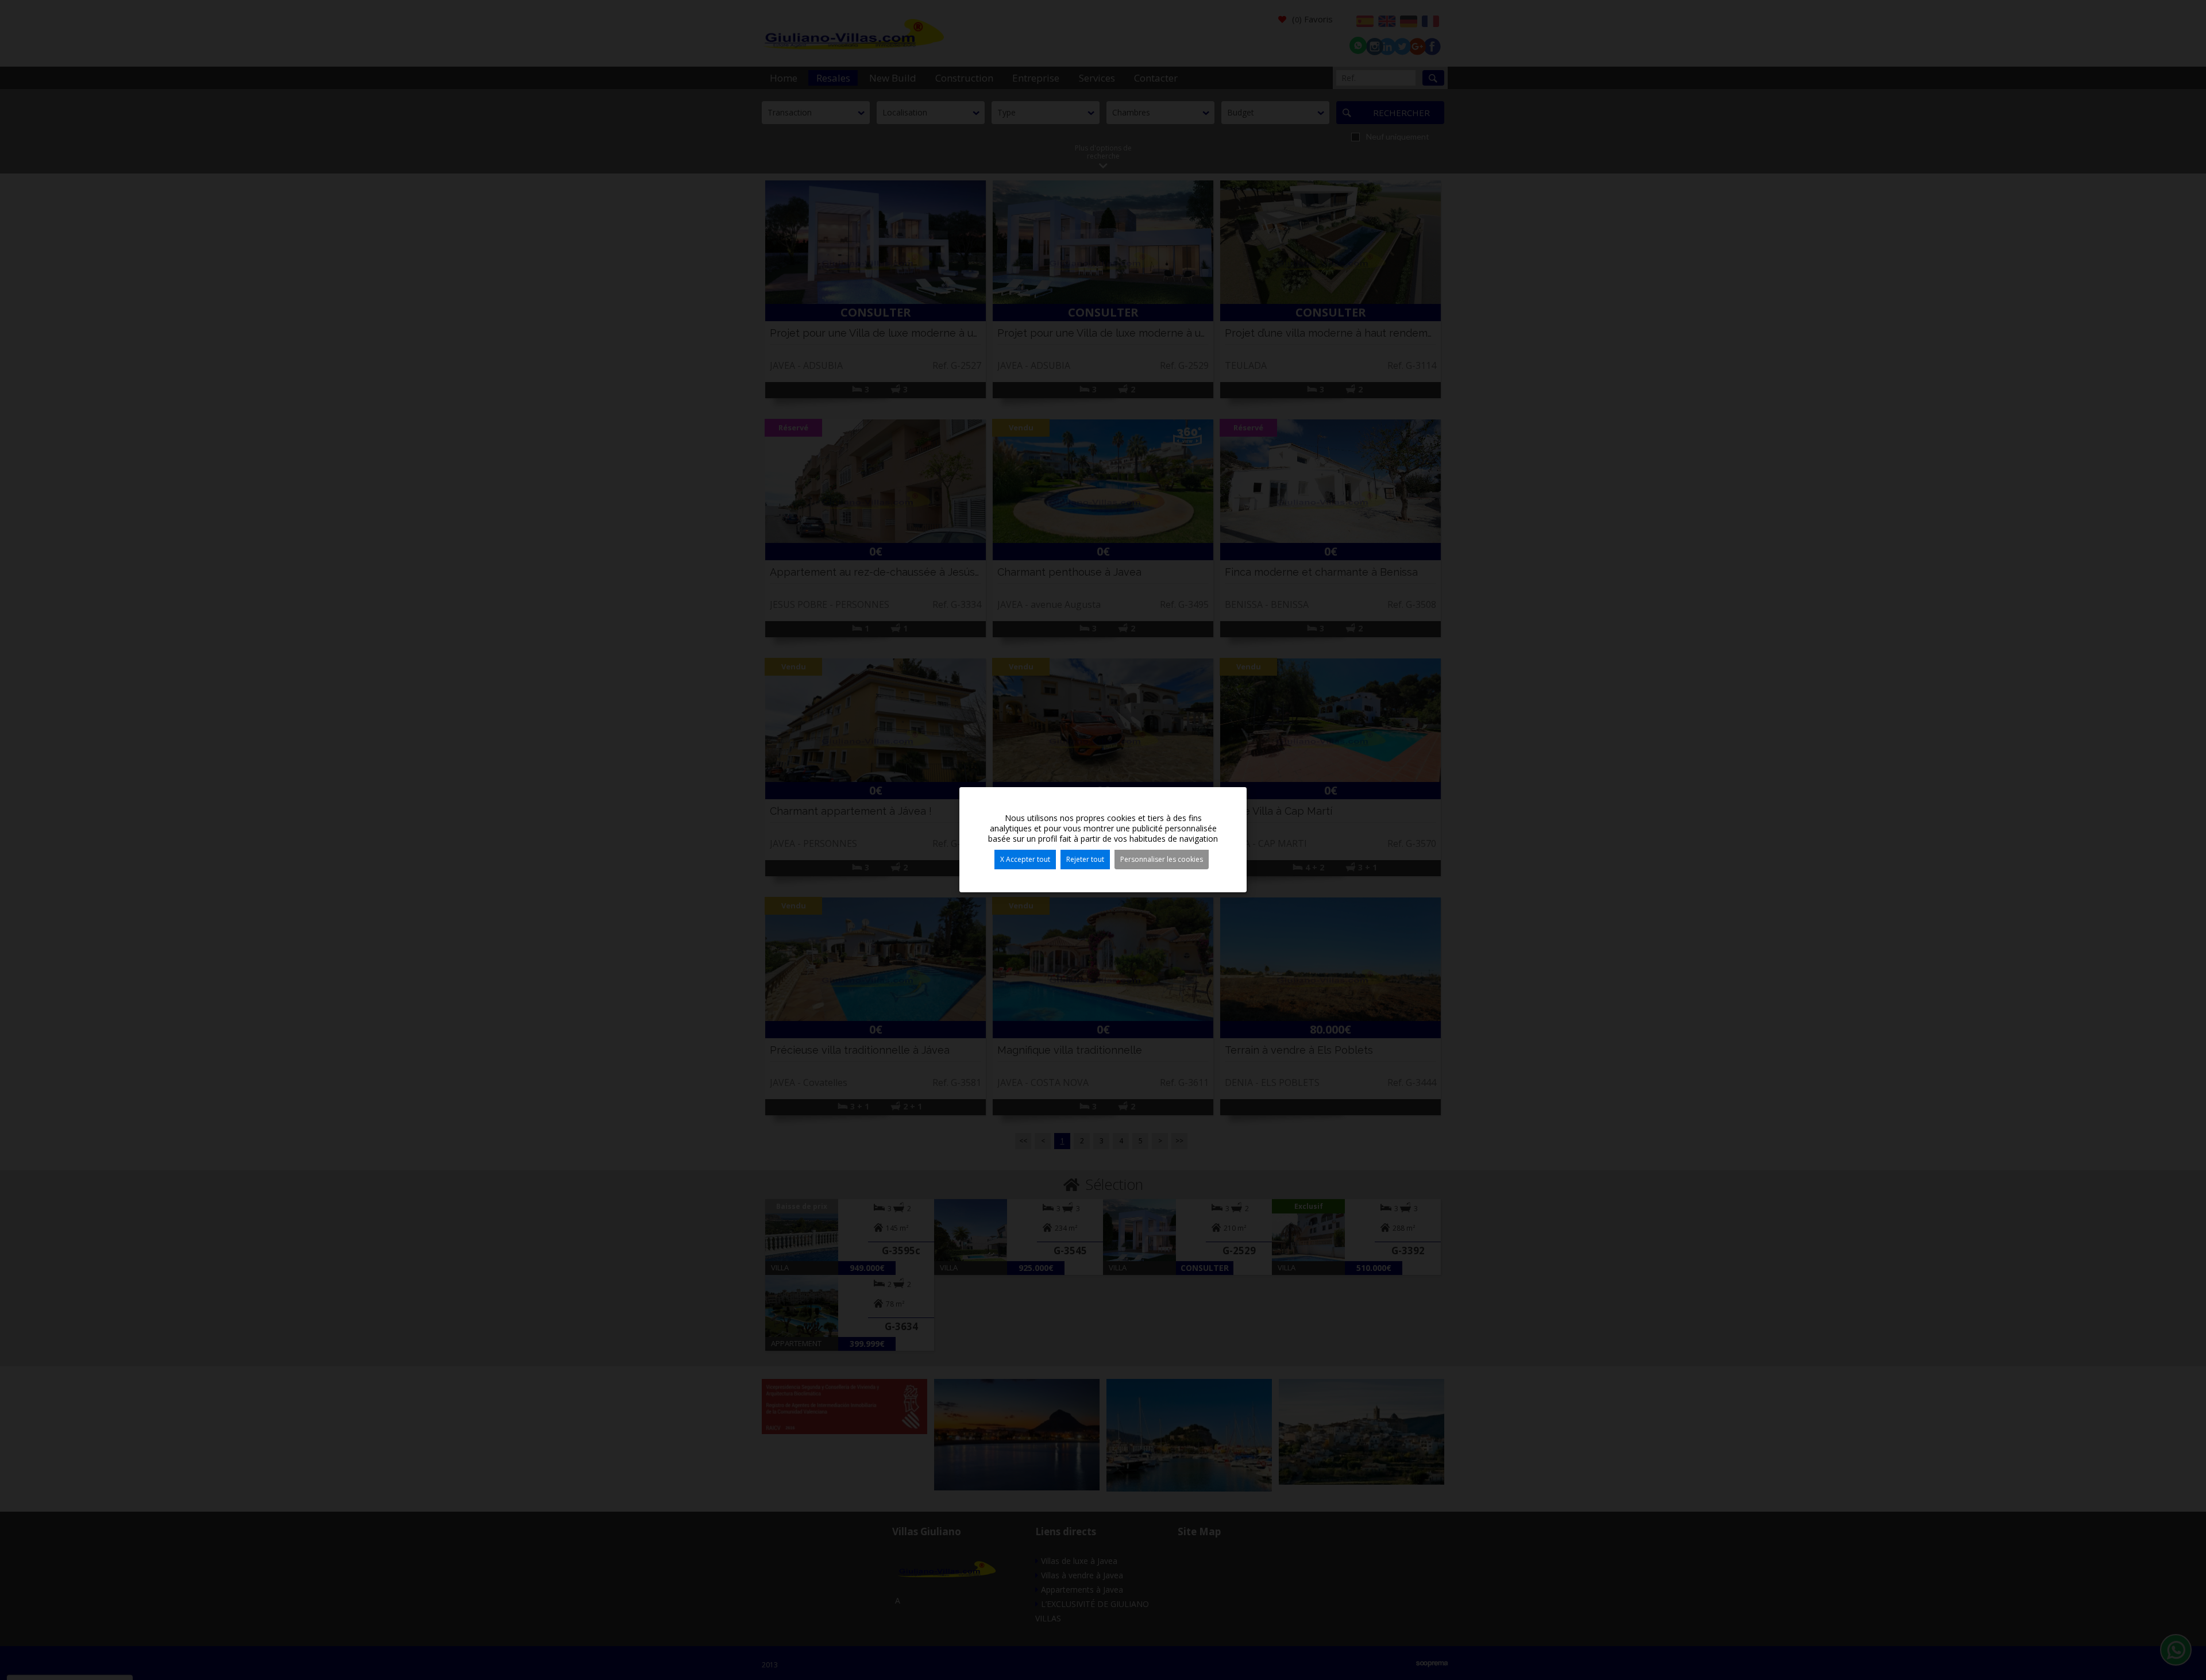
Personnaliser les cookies (1162, 859)
